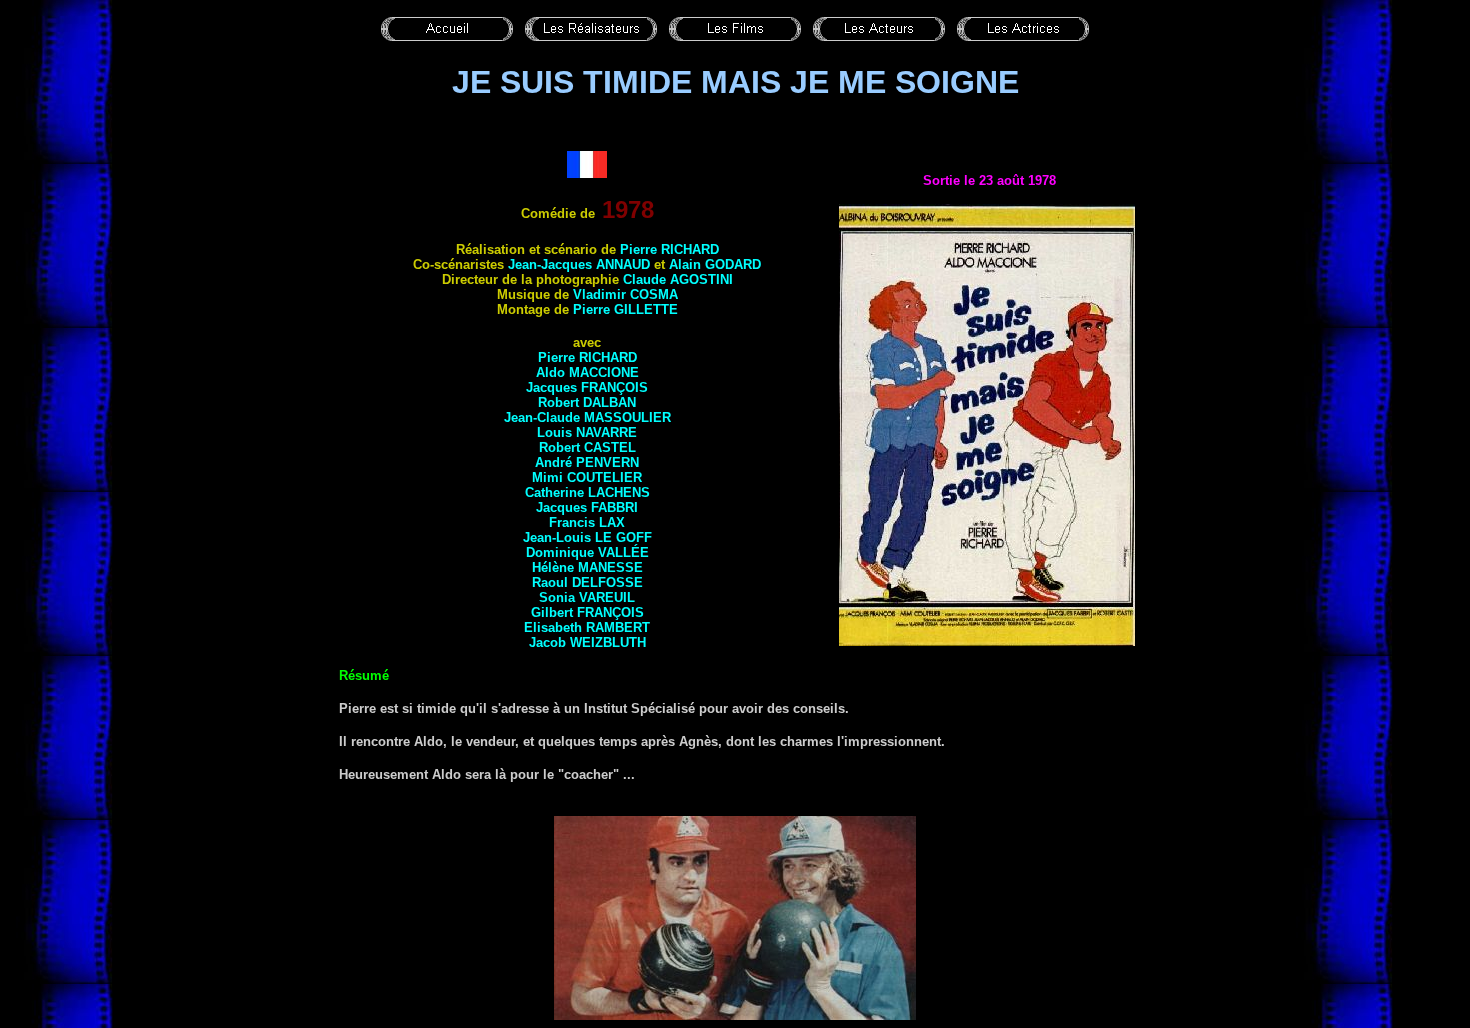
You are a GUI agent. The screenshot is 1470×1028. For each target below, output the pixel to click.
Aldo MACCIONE (587, 372)
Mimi (587, 477)
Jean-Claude (587, 417)
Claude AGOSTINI (678, 279)
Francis (587, 522)
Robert (587, 402)
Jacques (587, 387)
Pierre (625, 309)
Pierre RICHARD (669, 249)
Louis (587, 432)
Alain (715, 264)
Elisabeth (587, 627)
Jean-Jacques (579, 264)
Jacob (587, 642)
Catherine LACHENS (587, 492)
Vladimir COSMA (625, 294)
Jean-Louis (587, 537)
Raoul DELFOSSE (587, 582)
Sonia (587, 597)
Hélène (587, 567)
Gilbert (587, 612)
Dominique (587, 552)
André (587, 462)
